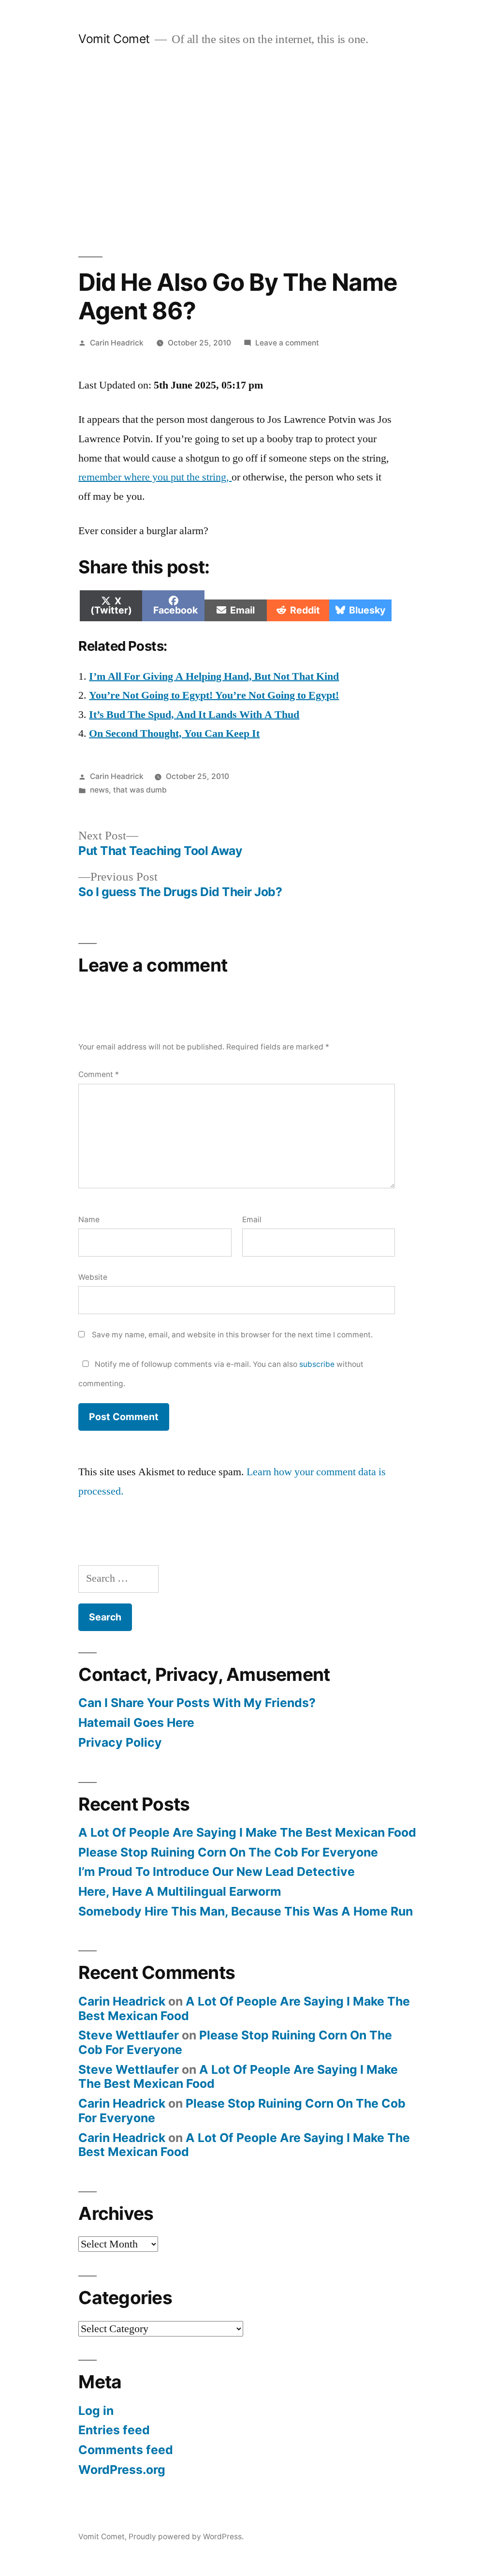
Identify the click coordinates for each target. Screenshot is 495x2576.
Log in (96, 2411)
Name (89, 1220)
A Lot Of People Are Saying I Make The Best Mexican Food (247, 1832)
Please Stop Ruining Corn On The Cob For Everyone (228, 1852)
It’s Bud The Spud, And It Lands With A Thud (194, 715)
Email (252, 1220)
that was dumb (140, 790)
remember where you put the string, (155, 477)
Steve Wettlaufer (129, 2035)
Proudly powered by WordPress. (186, 2537)
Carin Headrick (117, 343)
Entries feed (114, 2430)
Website (93, 1277)
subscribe (317, 1364)
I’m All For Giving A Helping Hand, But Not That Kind (214, 676)
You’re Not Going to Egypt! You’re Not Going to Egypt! (214, 695)
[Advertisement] (247, 152)
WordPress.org (122, 2470)
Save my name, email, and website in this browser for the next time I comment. (232, 1335)
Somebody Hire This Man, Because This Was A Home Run (246, 1911)
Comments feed (126, 2450)
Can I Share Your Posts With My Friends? (197, 1703)
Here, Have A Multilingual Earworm (180, 1891)
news (99, 790)
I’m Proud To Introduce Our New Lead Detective (217, 1872)
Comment (99, 1074)
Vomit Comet (114, 39)
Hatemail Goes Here (136, 1722)
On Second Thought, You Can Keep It (174, 734)
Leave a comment (287, 343)
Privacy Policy (120, 1742)
